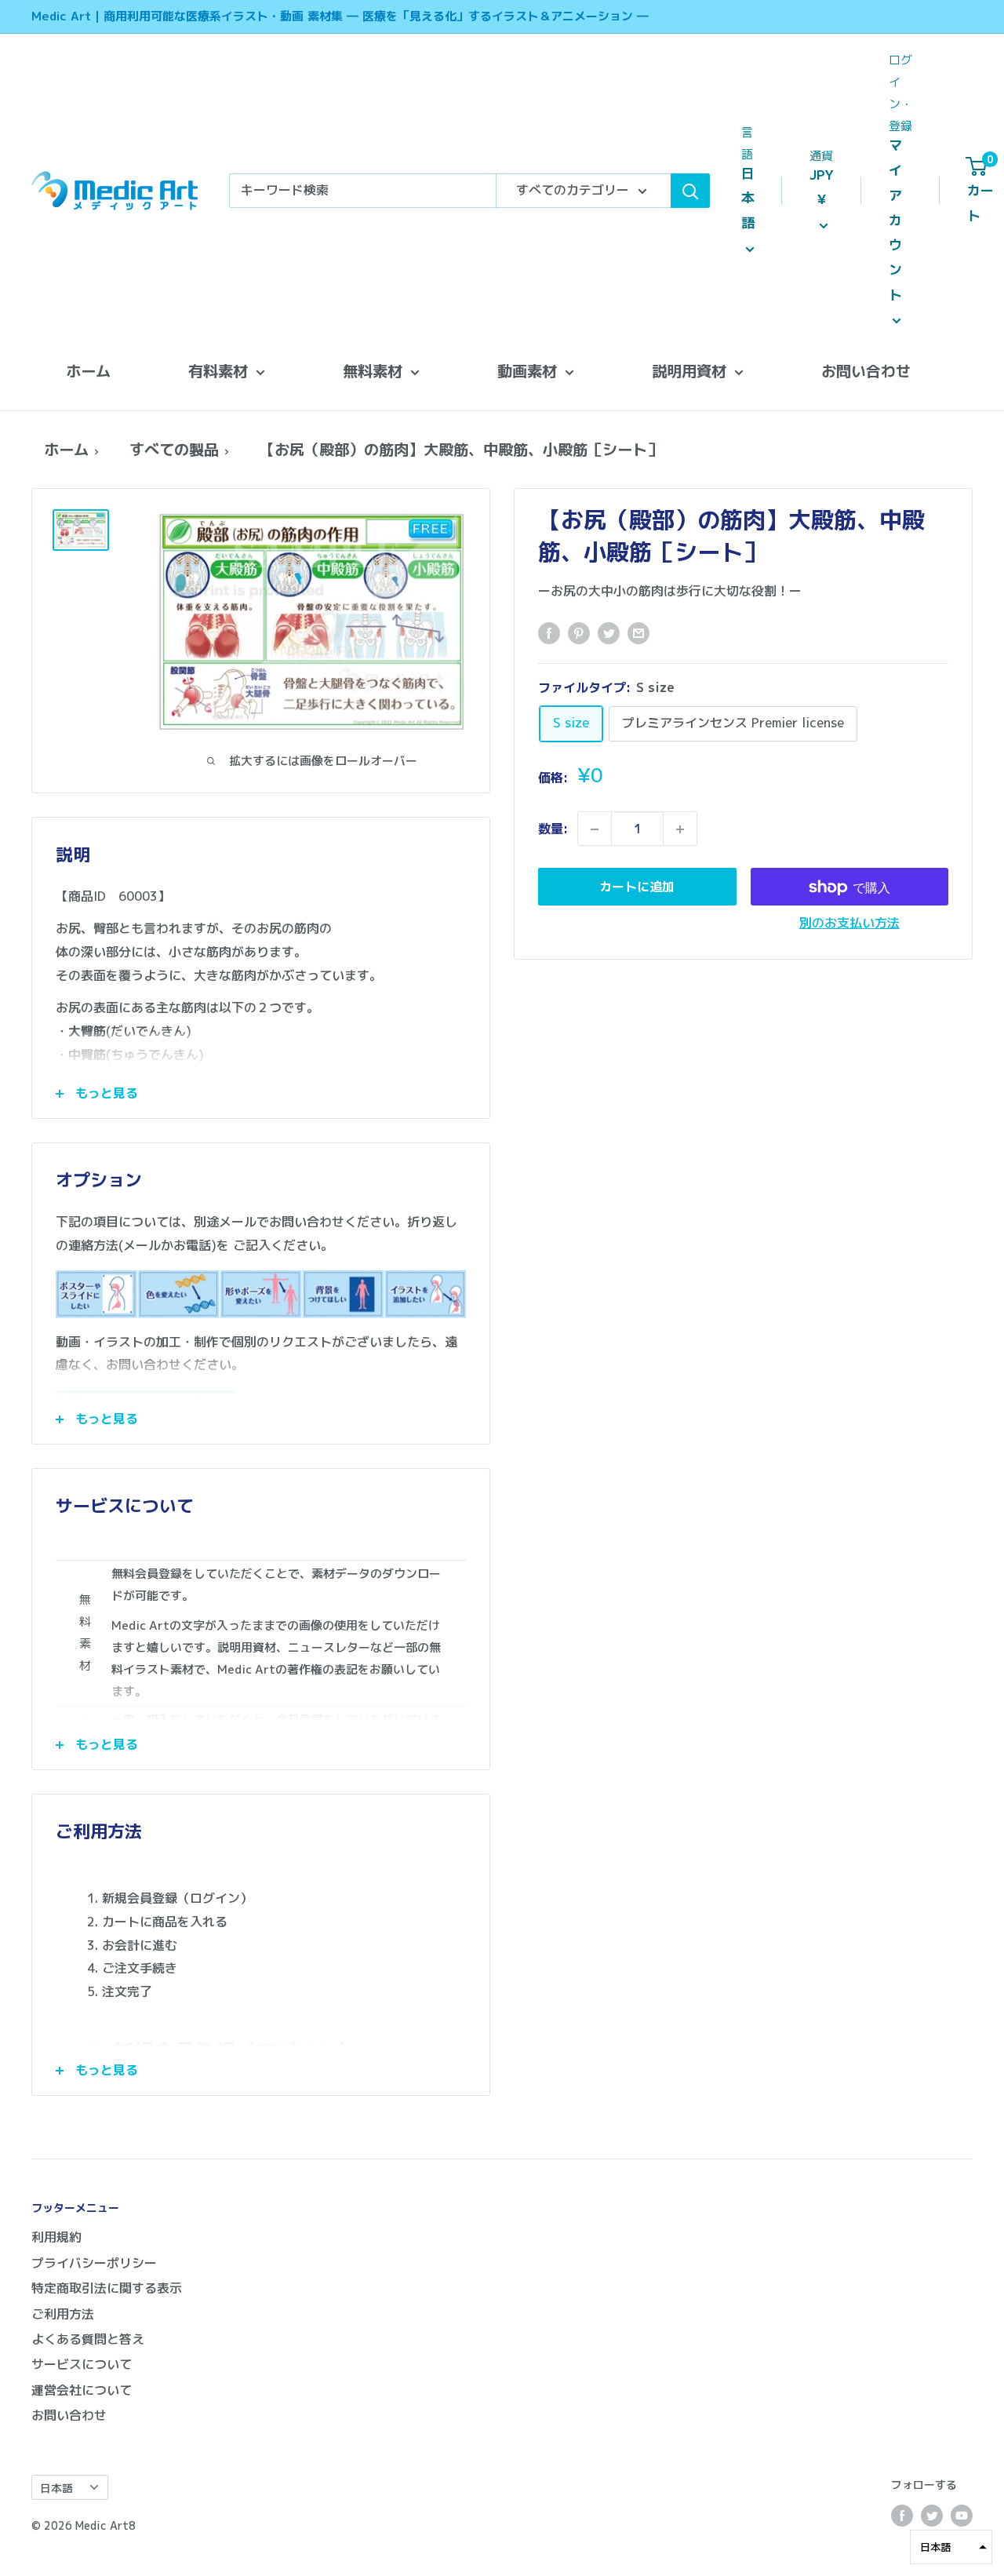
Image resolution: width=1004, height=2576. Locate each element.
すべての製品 (174, 449)
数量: (553, 829)
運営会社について (82, 2390)
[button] (951, 2547)
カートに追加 (637, 887)
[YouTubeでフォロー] (962, 2516)
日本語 (56, 2488)
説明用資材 (689, 371)
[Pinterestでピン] (579, 632)
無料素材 (373, 371)
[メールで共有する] (638, 632)
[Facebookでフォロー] (902, 2516)
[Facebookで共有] (549, 632)
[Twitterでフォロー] (932, 2516)
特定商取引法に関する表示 (107, 2288)
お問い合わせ (866, 371)
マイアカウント (895, 220)
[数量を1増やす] (680, 829)
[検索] (690, 191)
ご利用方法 (63, 2314)
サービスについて (82, 2364)
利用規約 (56, 2237)
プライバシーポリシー (94, 2263)
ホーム (88, 371)
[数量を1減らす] (595, 829)
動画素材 (527, 371)
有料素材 (218, 371)
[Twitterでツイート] (609, 632)
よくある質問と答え (88, 2339)
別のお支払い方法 (849, 924)
